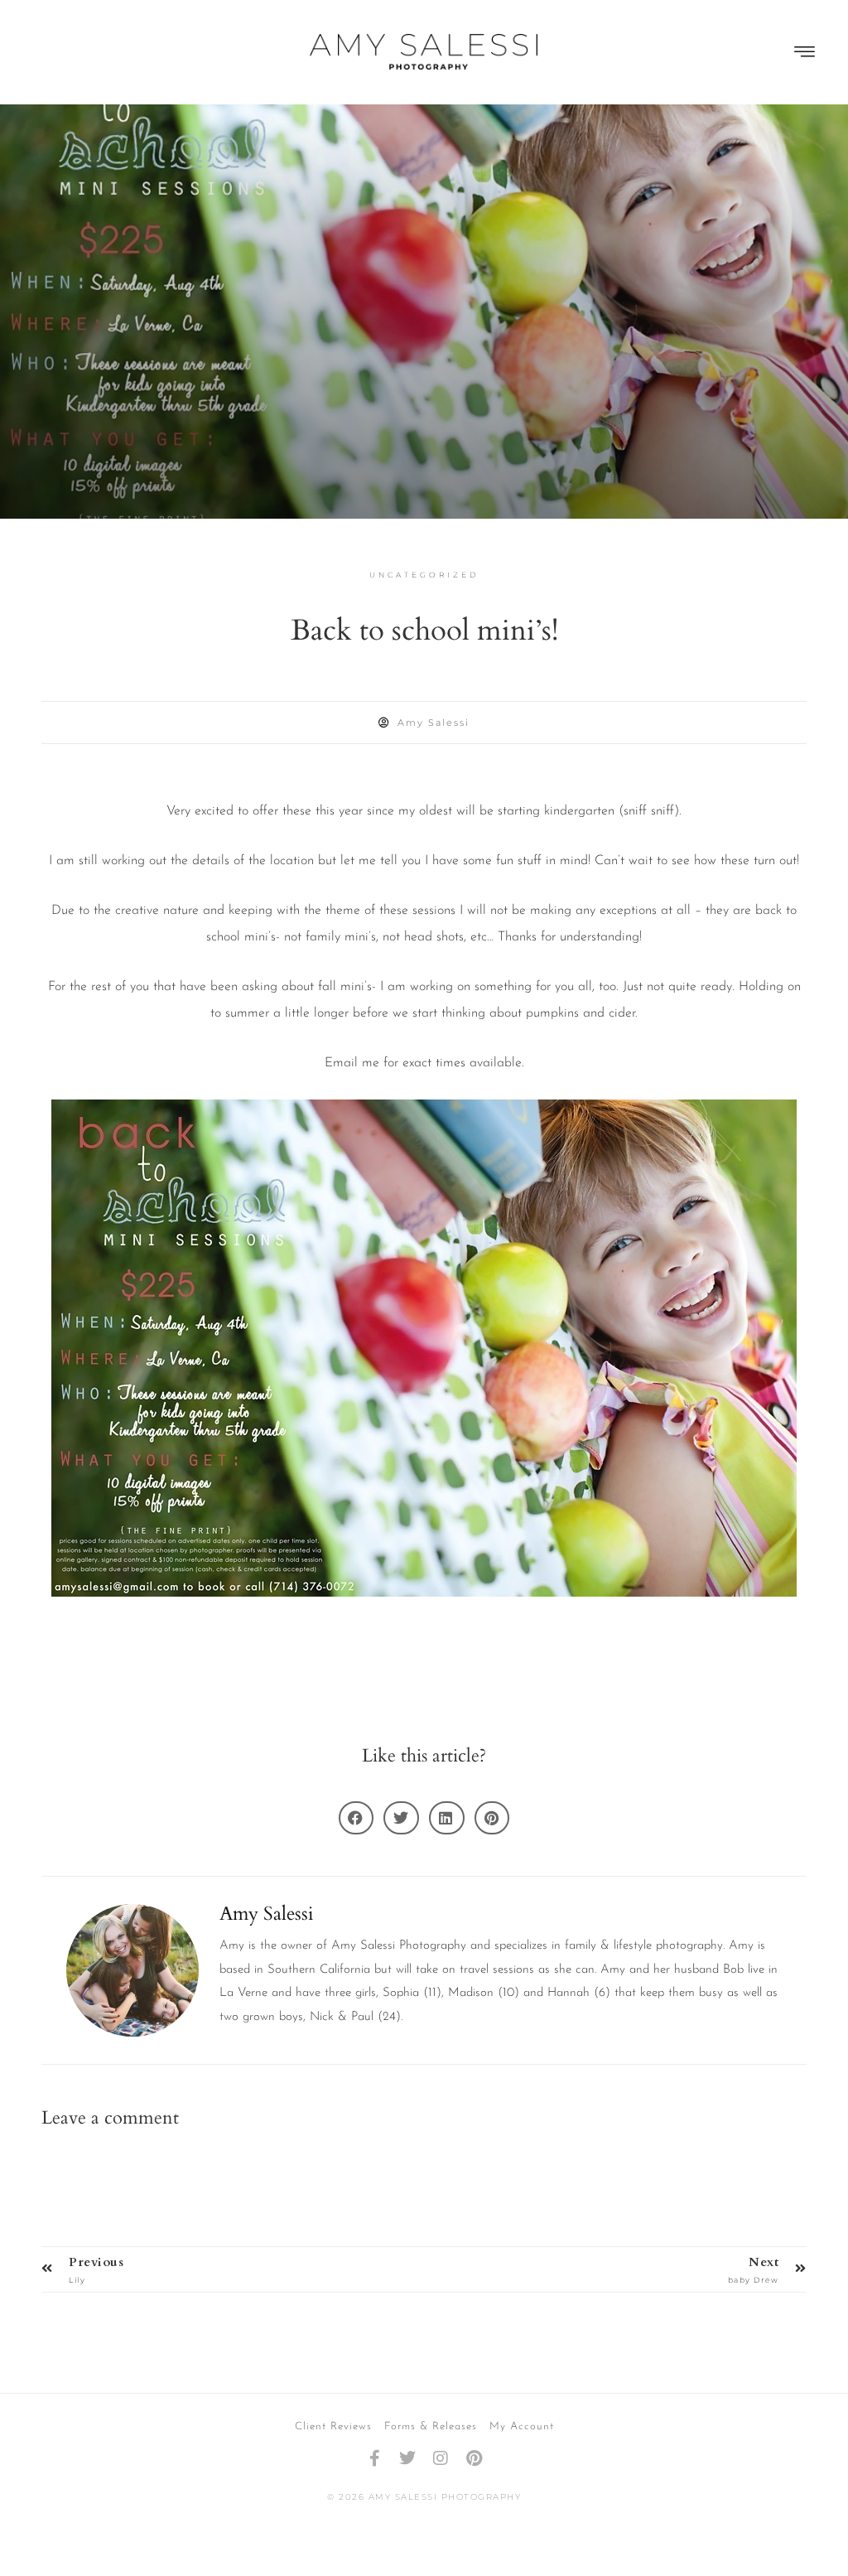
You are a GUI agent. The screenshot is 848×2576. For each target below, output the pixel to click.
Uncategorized (424, 575)
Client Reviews (333, 2426)
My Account (522, 2426)
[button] (805, 53)
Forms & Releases (431, 2426)
